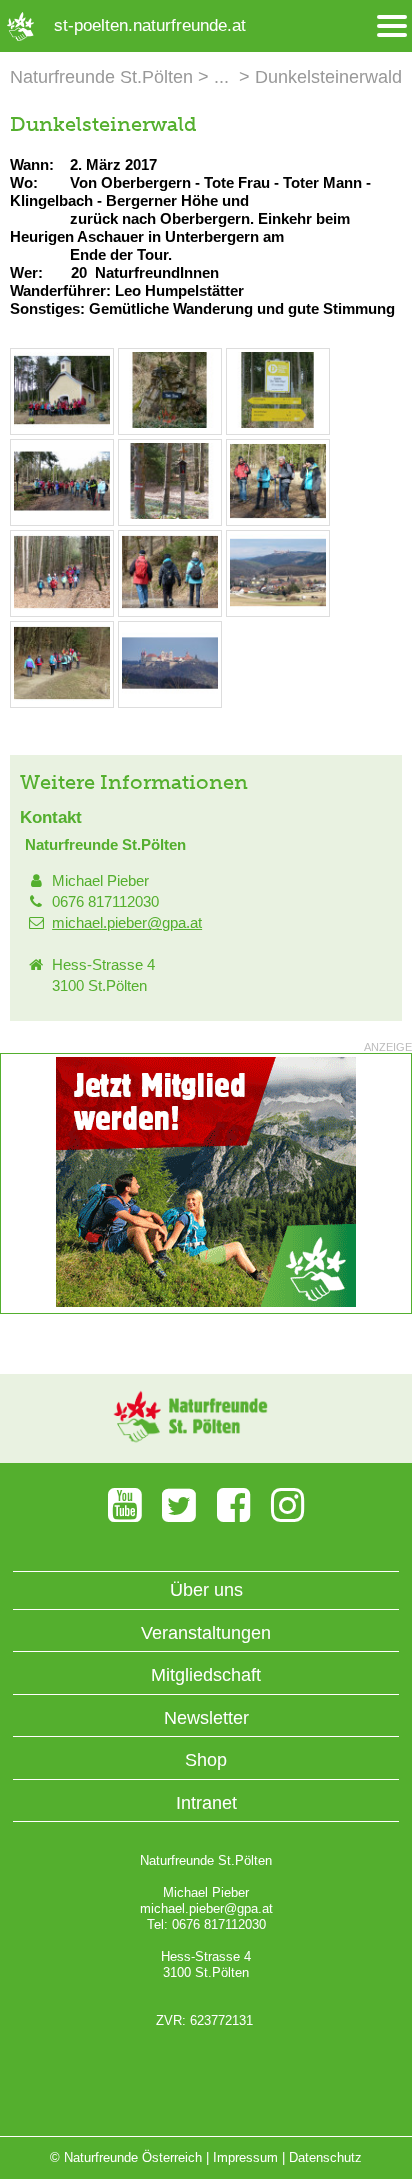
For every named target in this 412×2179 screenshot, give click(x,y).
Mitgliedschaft (206, 1675)
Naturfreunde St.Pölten (101, 77)
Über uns (206, 1590)
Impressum (245, 2157)
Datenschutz (325, 2157)
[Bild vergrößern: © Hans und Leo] (62, 423)
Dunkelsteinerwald (328, 77)
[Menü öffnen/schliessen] (392, 26)
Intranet (206, 1803)
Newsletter (206, 1718)
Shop (206, 1760)
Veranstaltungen (206, 1633)
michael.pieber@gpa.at (127, 922)
